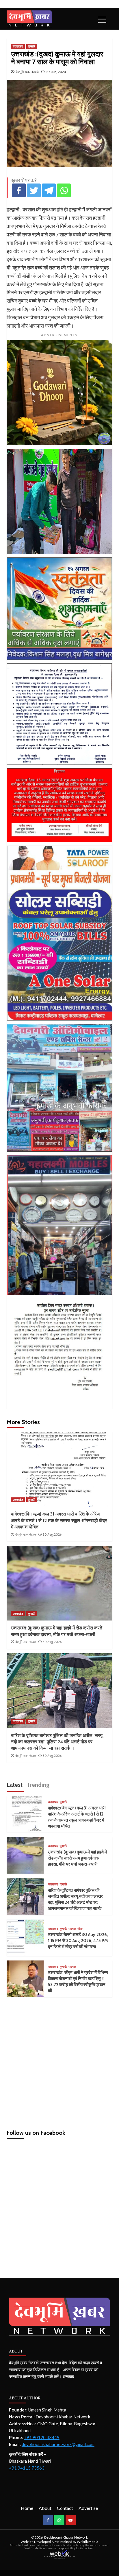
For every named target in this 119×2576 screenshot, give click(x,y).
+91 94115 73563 (27, 2468)
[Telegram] (49, 190)
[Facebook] (19, 190)
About (45, 2508)
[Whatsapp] (64, 190)
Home (27, 2508)
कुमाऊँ (32, 46)
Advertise (88, 2508)
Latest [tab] (15, 1785)
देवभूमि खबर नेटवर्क (28, 72)
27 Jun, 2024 (56, 72)
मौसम (80, 1929)
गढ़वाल (72, 1929)
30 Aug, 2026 (52, 1534)
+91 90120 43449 (42, 2437)
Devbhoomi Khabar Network (66, 2537)
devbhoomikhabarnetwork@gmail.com (58, 2444)
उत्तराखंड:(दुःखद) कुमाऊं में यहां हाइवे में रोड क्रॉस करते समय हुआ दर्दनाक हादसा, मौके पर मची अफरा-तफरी (77, 1858)
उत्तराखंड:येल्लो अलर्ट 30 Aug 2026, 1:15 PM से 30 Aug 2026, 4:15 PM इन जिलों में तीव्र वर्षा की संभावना (78, 1941)
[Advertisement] (59, 2061)
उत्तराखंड (18, 46)
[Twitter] (34, 190)
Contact (65, 2508)
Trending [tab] (38, 1785)
